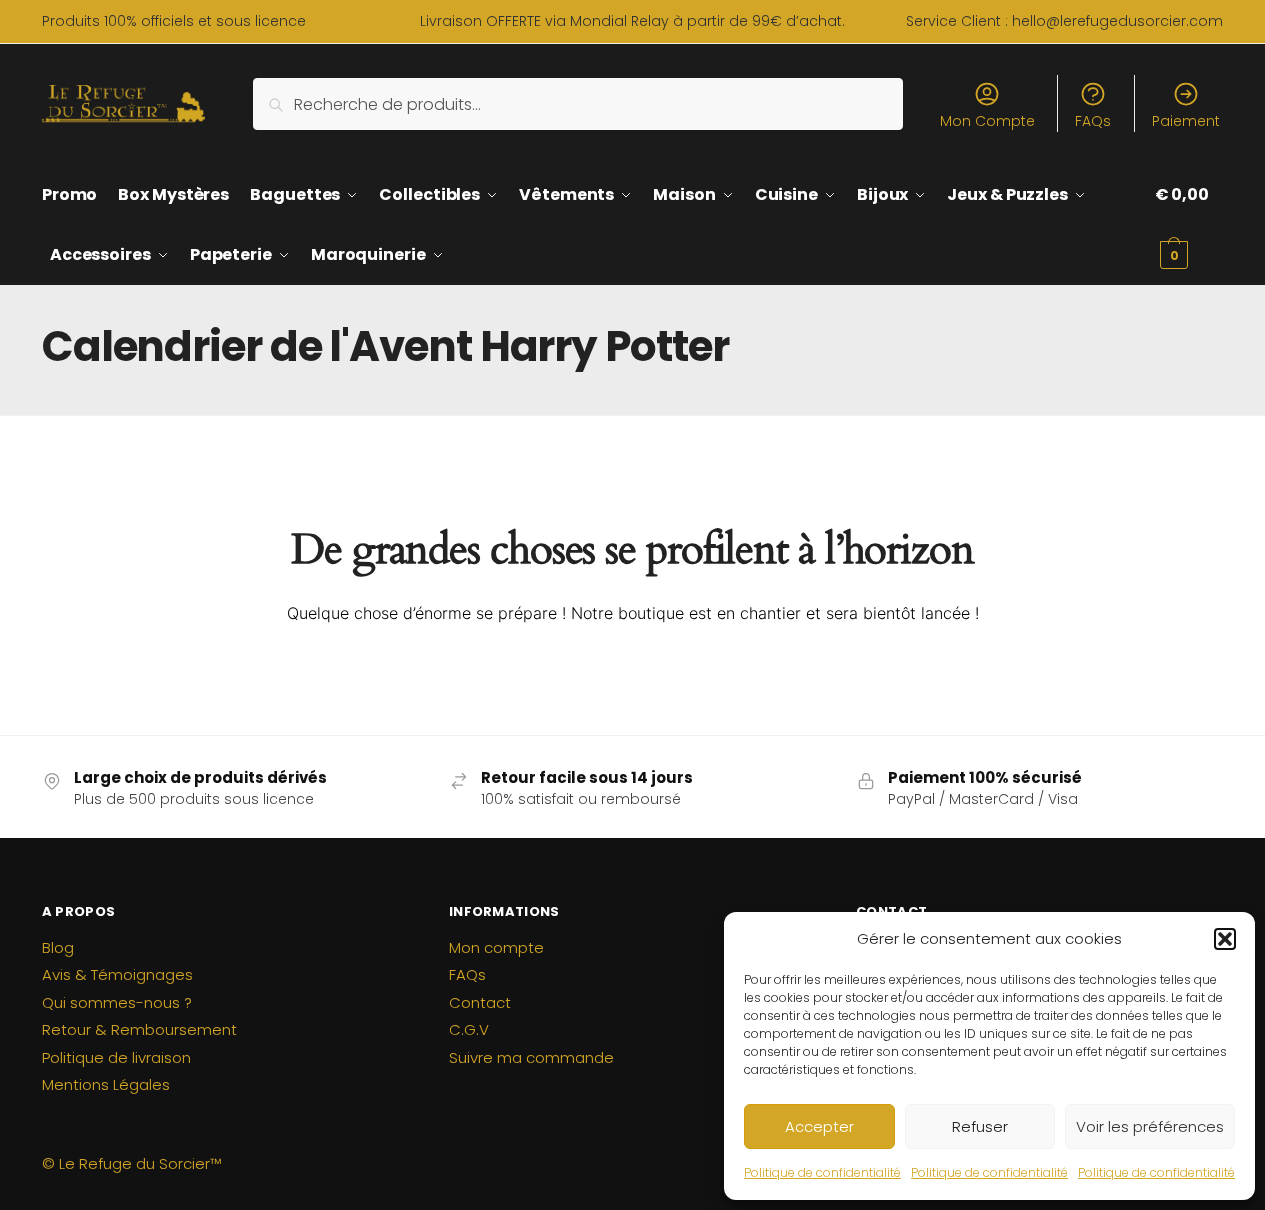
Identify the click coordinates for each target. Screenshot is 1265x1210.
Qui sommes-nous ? (117, 1002)
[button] (1225, 939)
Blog (58, 947)
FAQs (1093, 121)
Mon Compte (987, 121)
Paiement (1186, 121)
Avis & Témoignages (117, 974)
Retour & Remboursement (139, 1029)
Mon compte (496, 947)
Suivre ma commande (531, 1057)
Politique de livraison (116, 1057)
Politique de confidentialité (822, 1172)
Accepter (819, 1126)
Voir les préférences (1150, 1126)
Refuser (980, 1126)
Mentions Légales (106, 1084)
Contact (480, 1002)
